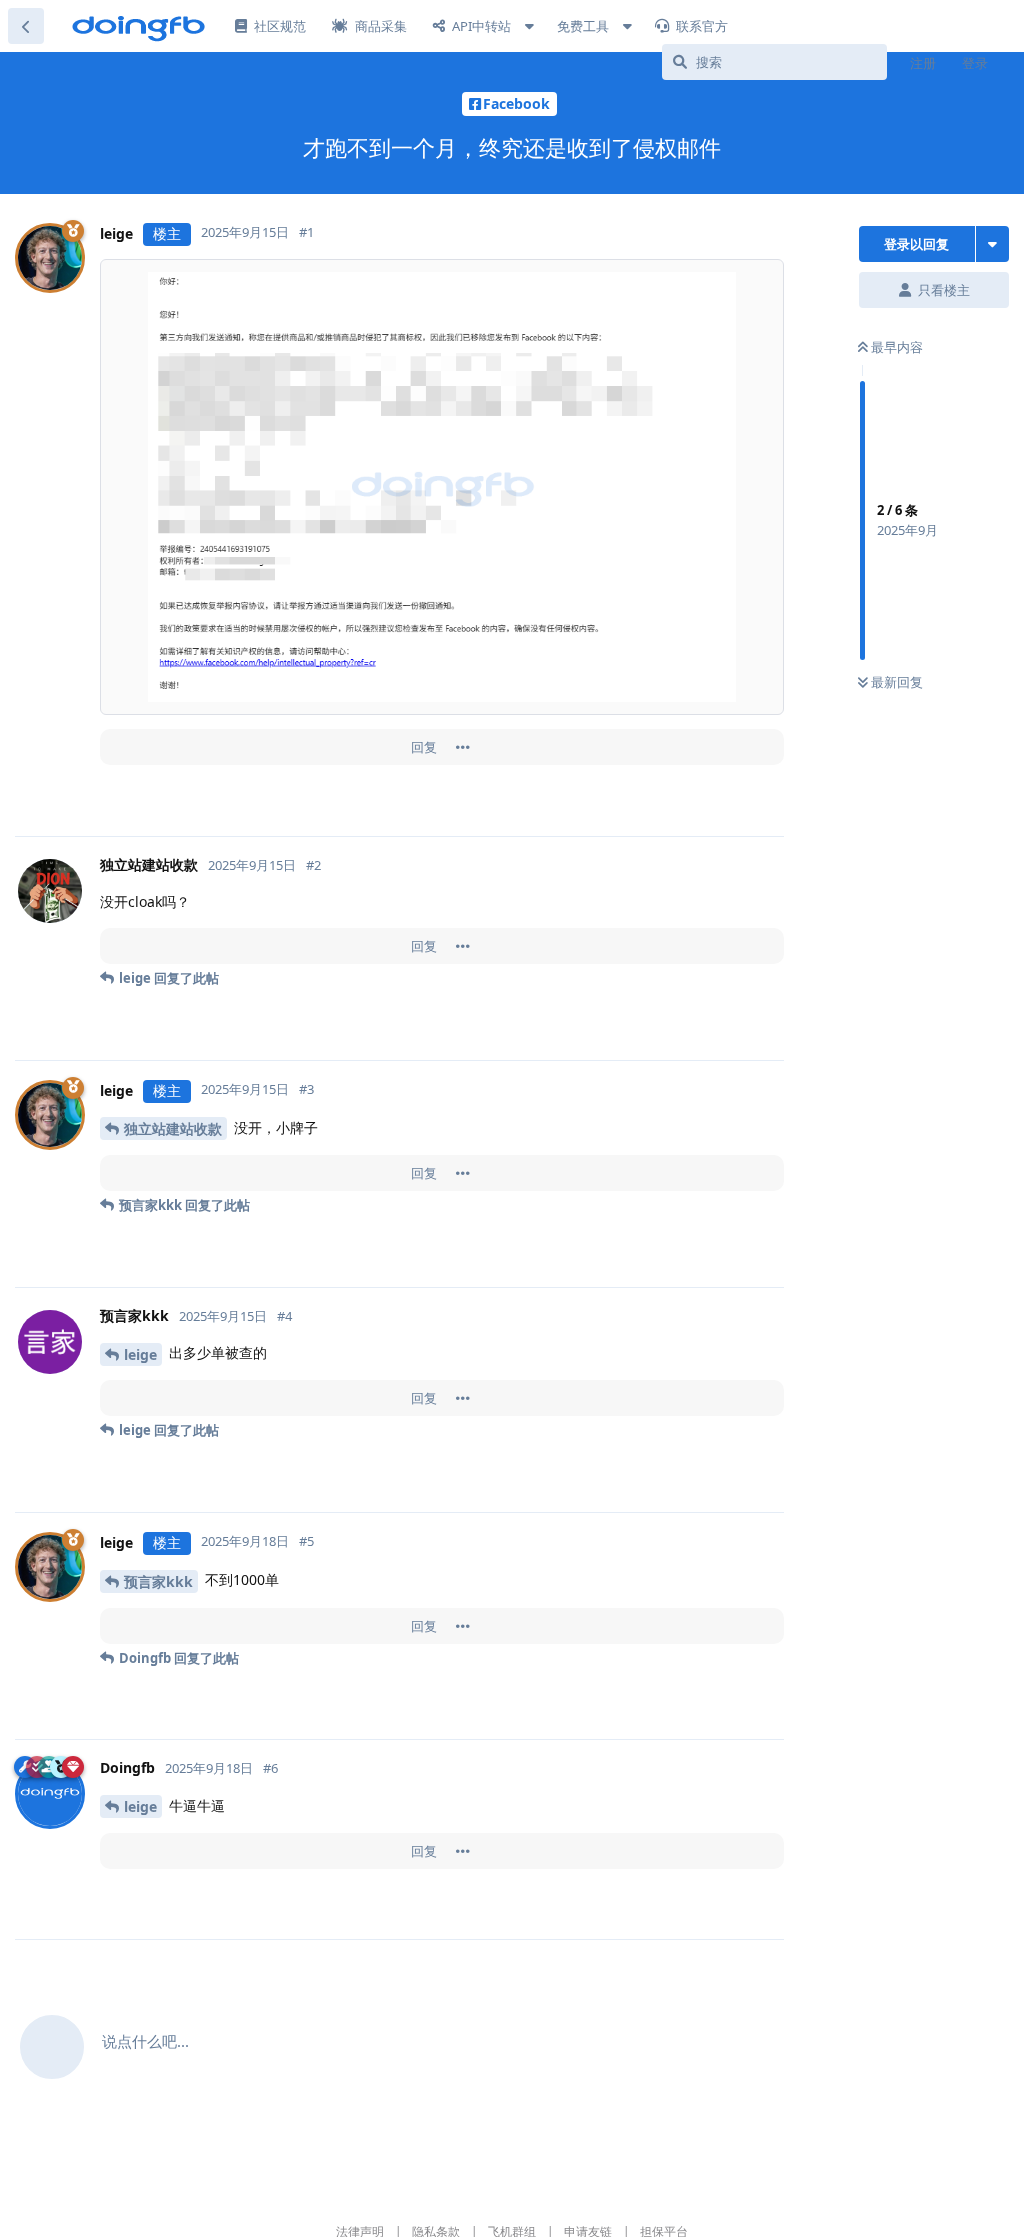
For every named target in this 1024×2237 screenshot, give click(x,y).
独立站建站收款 (173, 1128)
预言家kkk (158, 1581)
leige (140, 1354)
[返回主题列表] (26, 26)
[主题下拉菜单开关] (992, 244)
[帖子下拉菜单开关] (463, 747)
